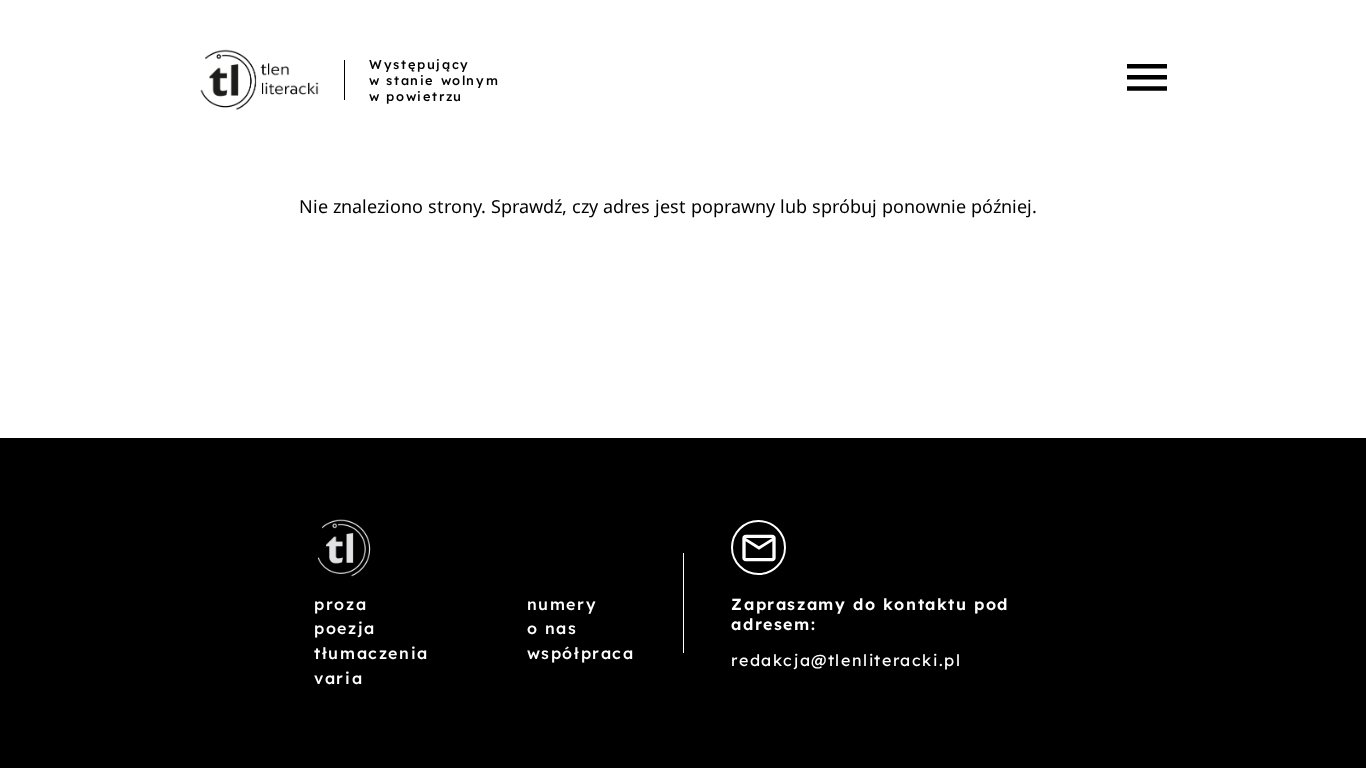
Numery (562, 604)
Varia (338, 678)
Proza (340, 604)
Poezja (345, 628)
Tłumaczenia (371, 653)
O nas (552, 628)
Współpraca (581, 653)
